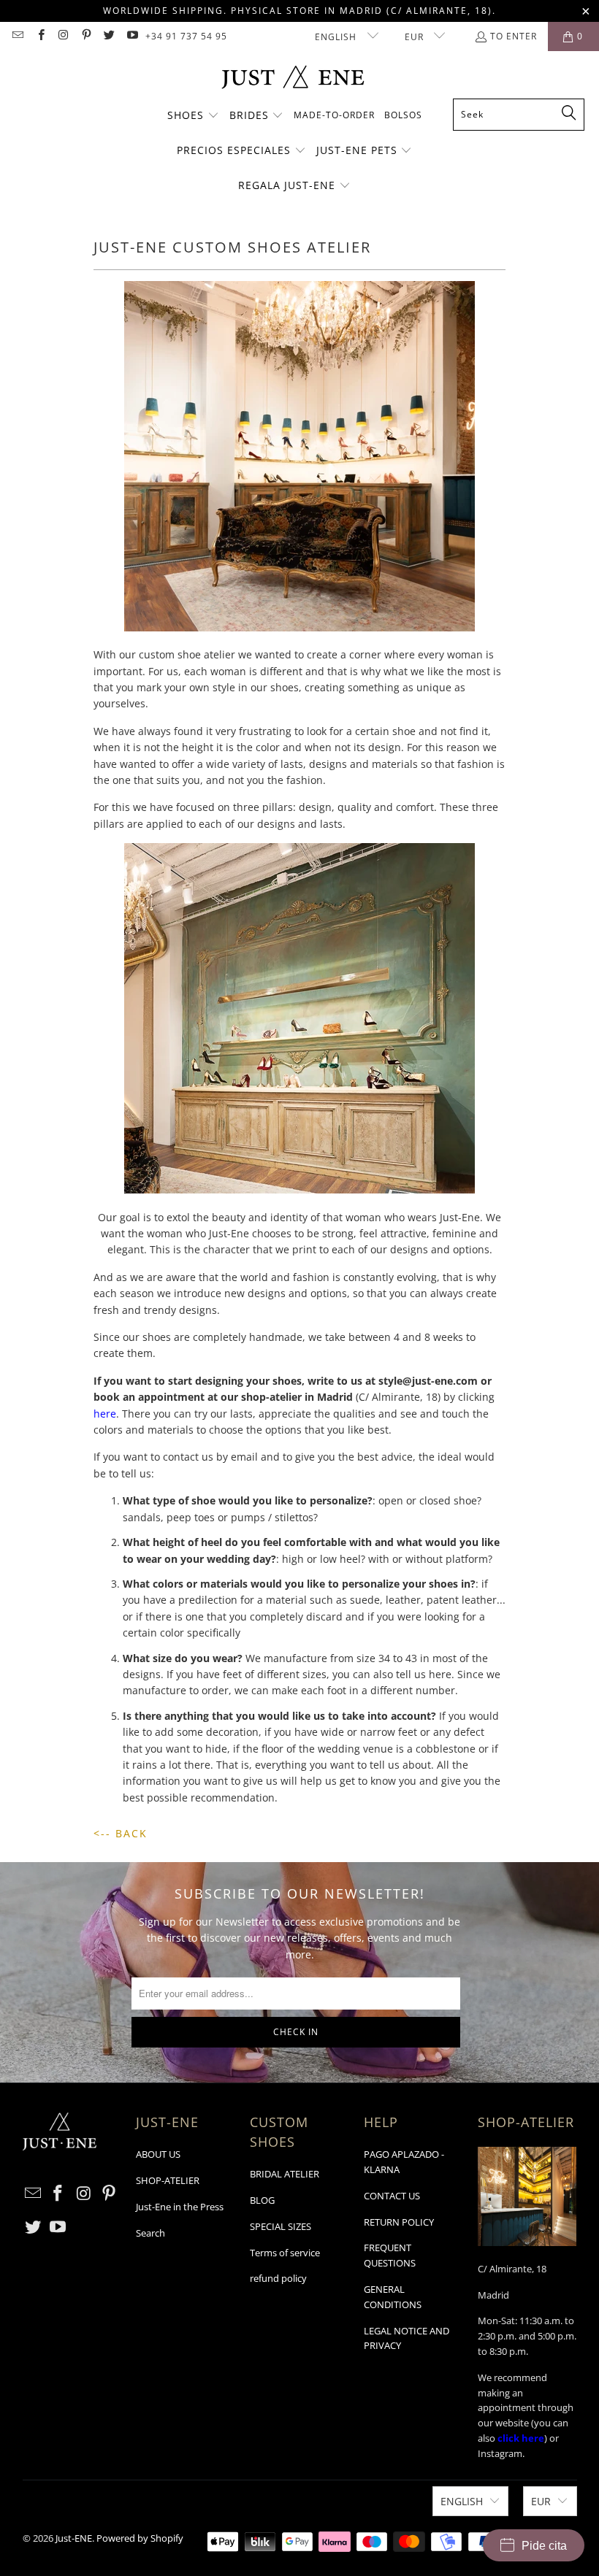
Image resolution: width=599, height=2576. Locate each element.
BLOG (262, 2200)
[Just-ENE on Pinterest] (86, 36)
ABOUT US (158, 2154)
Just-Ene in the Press (180, 2207)
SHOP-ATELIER (168, 2180)
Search (150, 2233)
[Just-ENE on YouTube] (131, 36)
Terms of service (285, 2253)
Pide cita (544, 2546)
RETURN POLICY (399, 2222)
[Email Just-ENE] (17, 36)
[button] (193, 116)
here (105, 1414)
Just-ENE (74, 2538)
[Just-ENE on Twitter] (108, 36)
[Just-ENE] (293, 78)
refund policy (278, 2278)
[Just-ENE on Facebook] (40, 36)
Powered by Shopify (140, 2538)
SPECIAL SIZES (281, 2226)
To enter (514, 36)
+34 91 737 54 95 (186, 36)
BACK (131, 1833)
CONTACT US (392, 2196)
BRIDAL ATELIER (285, 2174)
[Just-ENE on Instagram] (63, 36)
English (337, 37)
